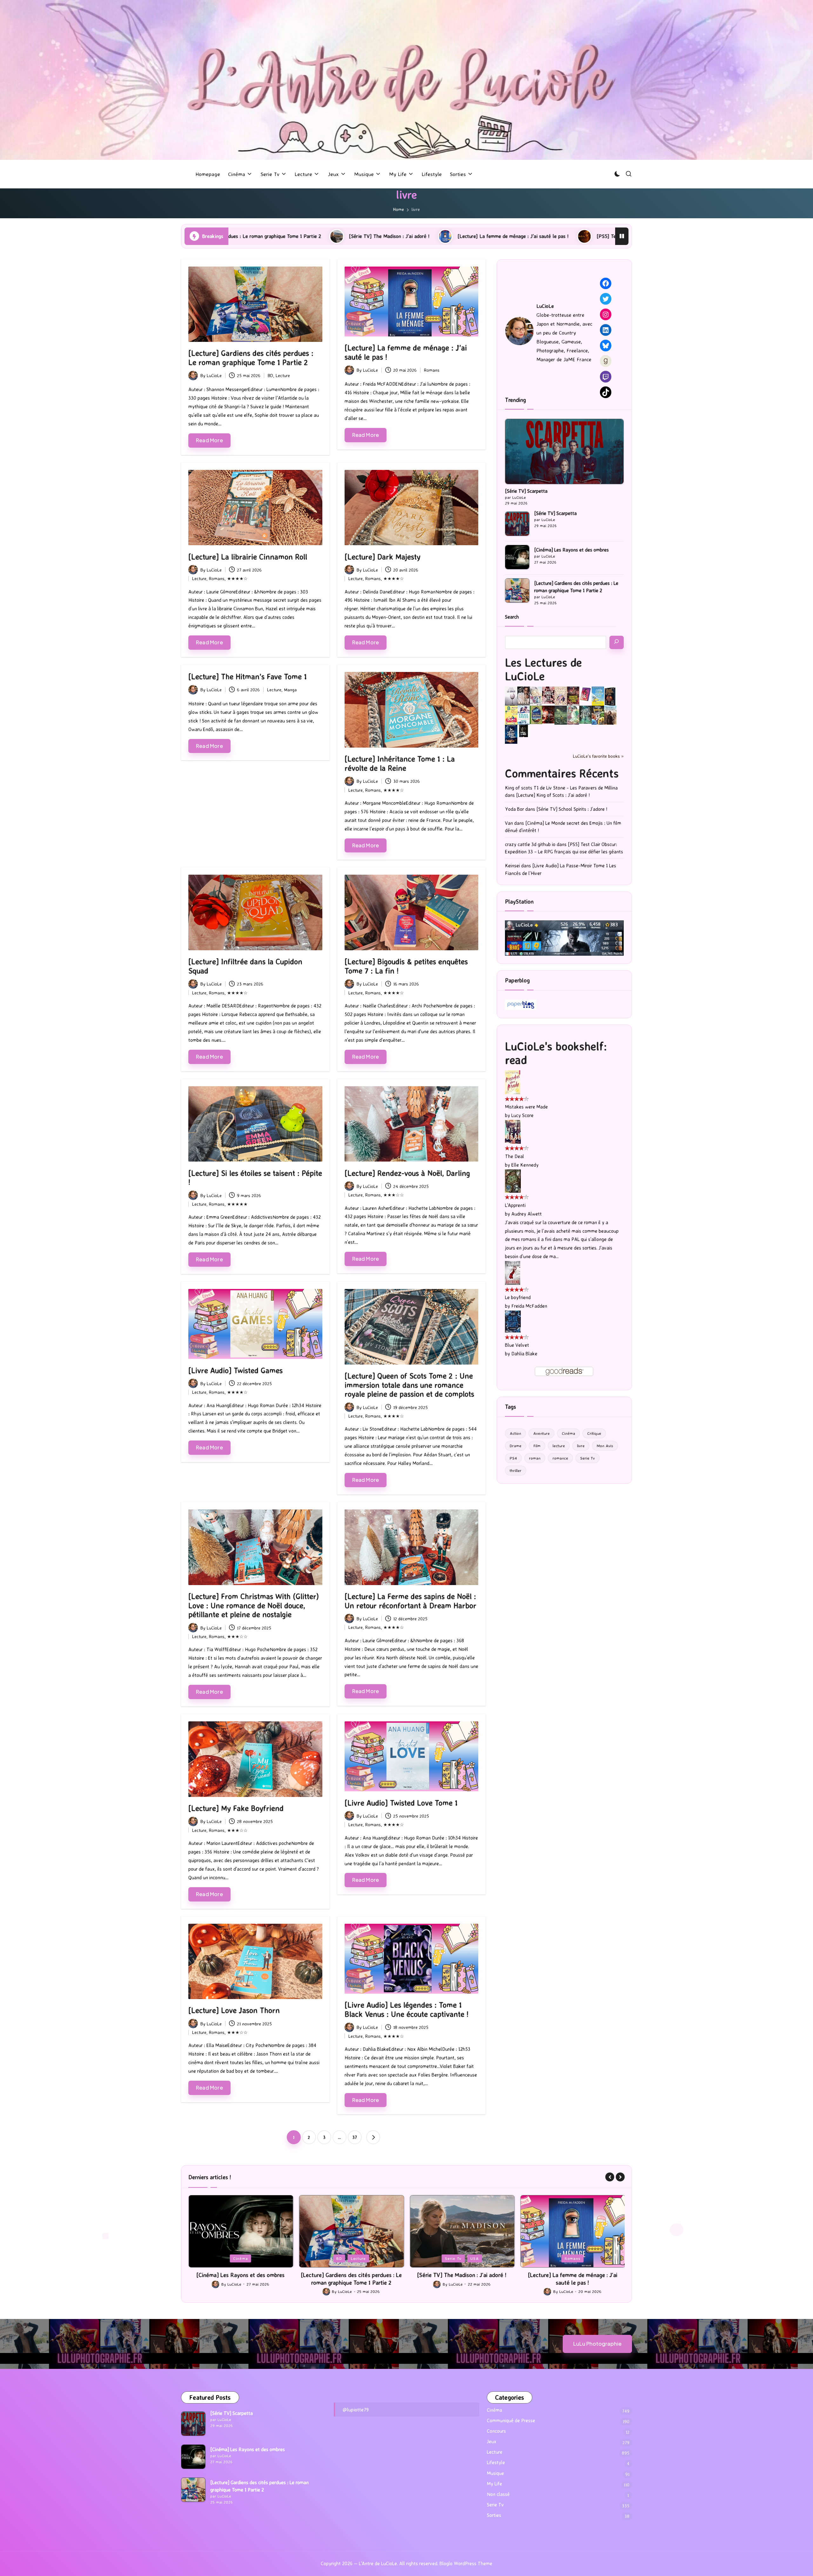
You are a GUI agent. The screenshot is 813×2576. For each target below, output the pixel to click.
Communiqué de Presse (511, 2420)
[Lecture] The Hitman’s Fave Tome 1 (248, 676)
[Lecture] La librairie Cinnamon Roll (248, 557)
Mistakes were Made (526, 1107)
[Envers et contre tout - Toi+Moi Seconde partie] (524, 715)
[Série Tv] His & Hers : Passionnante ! (589, 236)
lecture (559, 1446)
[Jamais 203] (548, 695)
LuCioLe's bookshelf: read (556, 1053)
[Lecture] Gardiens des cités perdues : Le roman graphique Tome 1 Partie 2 (251, 358)
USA (253, 2258)
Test (479, 2258)
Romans (432, 370)
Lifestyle (496, 2462)
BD (270, 375)
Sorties (494, 2515)
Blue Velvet (517, 1345)
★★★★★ (237, 1204)
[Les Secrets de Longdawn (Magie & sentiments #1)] (610, 696)
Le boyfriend (518, 1297)
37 (355, 2137)
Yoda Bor (514, 809)
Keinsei (512, 866)
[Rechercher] (617, 642)
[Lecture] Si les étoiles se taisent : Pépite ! (255, 1178)
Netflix (551, 2258)
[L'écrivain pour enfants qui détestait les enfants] (598, 696)
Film (537, 1446)
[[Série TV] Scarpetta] (564, 451)
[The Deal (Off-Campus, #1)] (513, 1131)
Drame (516, 1446)
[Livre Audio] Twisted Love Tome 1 (401, 1803)
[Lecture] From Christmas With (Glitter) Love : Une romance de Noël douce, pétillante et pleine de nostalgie (254, 1605)
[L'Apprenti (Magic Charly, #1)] (513, 1180)
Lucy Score (522, 1115)
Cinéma (568, 1433)
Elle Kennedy (525, 1165)
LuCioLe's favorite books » (598, 756)
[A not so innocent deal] (561, 696)
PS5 (462, 2258)
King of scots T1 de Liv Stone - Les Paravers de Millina (561, 788)
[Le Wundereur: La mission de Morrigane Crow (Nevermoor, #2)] (598, 715)
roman (535, 1458)
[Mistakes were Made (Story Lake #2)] (513, 1082)
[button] (373, 2137)
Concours (496, 2431)
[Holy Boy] (536, 696)
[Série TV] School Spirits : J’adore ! (572, 809)
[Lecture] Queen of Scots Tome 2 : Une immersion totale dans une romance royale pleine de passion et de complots (409, 1385)
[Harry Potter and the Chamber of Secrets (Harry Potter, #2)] (536, 714)
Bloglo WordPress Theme (466, 2563)
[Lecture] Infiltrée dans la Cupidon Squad (245, 966)
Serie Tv (588, 1458)
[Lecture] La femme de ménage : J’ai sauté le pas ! (280, 236)
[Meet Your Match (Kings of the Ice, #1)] (524, 696)
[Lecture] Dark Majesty (383, 557)
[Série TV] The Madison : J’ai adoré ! (240, 2275)
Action (515, 1433)
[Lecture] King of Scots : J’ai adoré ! (553, 795)
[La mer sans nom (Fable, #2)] (548, 714)
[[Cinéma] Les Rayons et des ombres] (517, 557)
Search (512, 617)
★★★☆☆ (394, 1195)
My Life (494, 2484)
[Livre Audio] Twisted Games (235, 1370)
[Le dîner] (511, 696)
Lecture (283, 375)
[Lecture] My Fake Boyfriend (236, 1808)
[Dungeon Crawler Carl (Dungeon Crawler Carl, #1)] (573, 696)
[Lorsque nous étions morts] (524, 731)
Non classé (498, 2494)
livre (581, 1446)
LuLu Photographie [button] (597, 2344)
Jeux (445, 2258)
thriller (516, 1470)
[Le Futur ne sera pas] (585, 694)
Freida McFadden (529, 1306)
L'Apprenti (515, 1205)
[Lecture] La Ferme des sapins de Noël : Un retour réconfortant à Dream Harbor (410, 1601)
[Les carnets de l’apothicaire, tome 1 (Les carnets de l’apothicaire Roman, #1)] (573, 715)
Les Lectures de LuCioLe (543, 669)
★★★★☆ (237, 578)
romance (560, 1458)
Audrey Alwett (527, 1214)
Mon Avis (605, 1446)
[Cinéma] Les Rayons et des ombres (571, 550)
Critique (594, 1433)
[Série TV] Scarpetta (526, 491)
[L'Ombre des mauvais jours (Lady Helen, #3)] (585, 714)
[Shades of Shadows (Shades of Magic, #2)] (610, 715)
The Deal (514, 1156)
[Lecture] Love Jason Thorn (234, 2010)
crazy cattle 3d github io (530, 844)
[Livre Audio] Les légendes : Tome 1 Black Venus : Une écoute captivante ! (406, 2009)
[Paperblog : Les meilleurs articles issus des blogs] (521, 1004)
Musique (495, 2473)
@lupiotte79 (356, 2410)
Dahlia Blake (524, 1354)
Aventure (541, 1433)
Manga (290, 690)
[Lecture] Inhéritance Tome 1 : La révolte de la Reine (400, 763)
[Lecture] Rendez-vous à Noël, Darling (407, 1173)
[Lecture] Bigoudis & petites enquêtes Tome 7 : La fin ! (406, 966)
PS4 (513, 1458)
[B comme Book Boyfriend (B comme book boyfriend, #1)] (511, 715)
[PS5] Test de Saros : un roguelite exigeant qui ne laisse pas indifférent (441, 236)
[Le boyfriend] (513, 1273)
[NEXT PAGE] (373, 2137)
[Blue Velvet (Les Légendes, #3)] (513, 1321)
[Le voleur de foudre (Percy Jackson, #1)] (561, 715)
